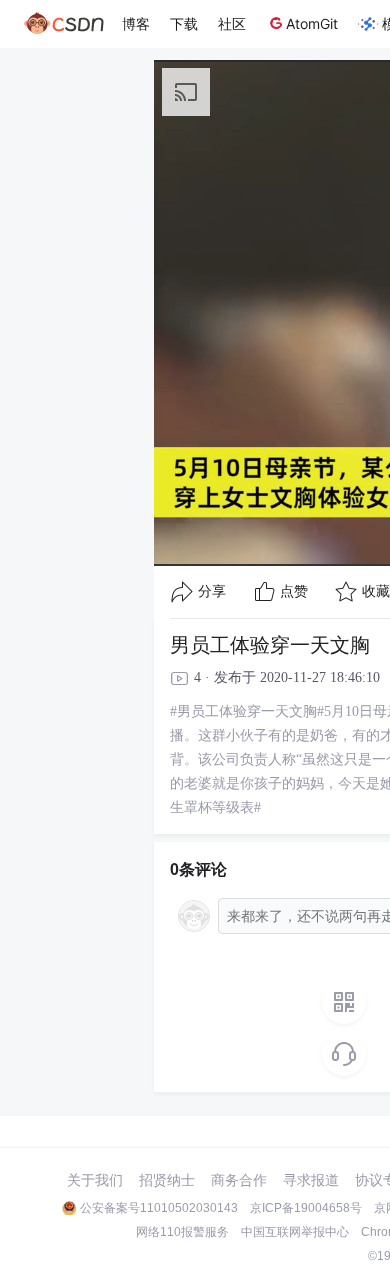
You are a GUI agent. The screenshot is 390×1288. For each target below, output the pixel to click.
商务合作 (239, 1180)
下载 (184, 23)
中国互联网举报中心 (295, 1232)
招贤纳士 (167, 1180)
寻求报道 (311, 1180)
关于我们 (95, 1180)
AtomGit (312, 23)
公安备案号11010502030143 (159, 1208)
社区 (232, 23)
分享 (212, 591)
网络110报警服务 (182, 1232)
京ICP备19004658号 (306, 1208)
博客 (136, 23)
